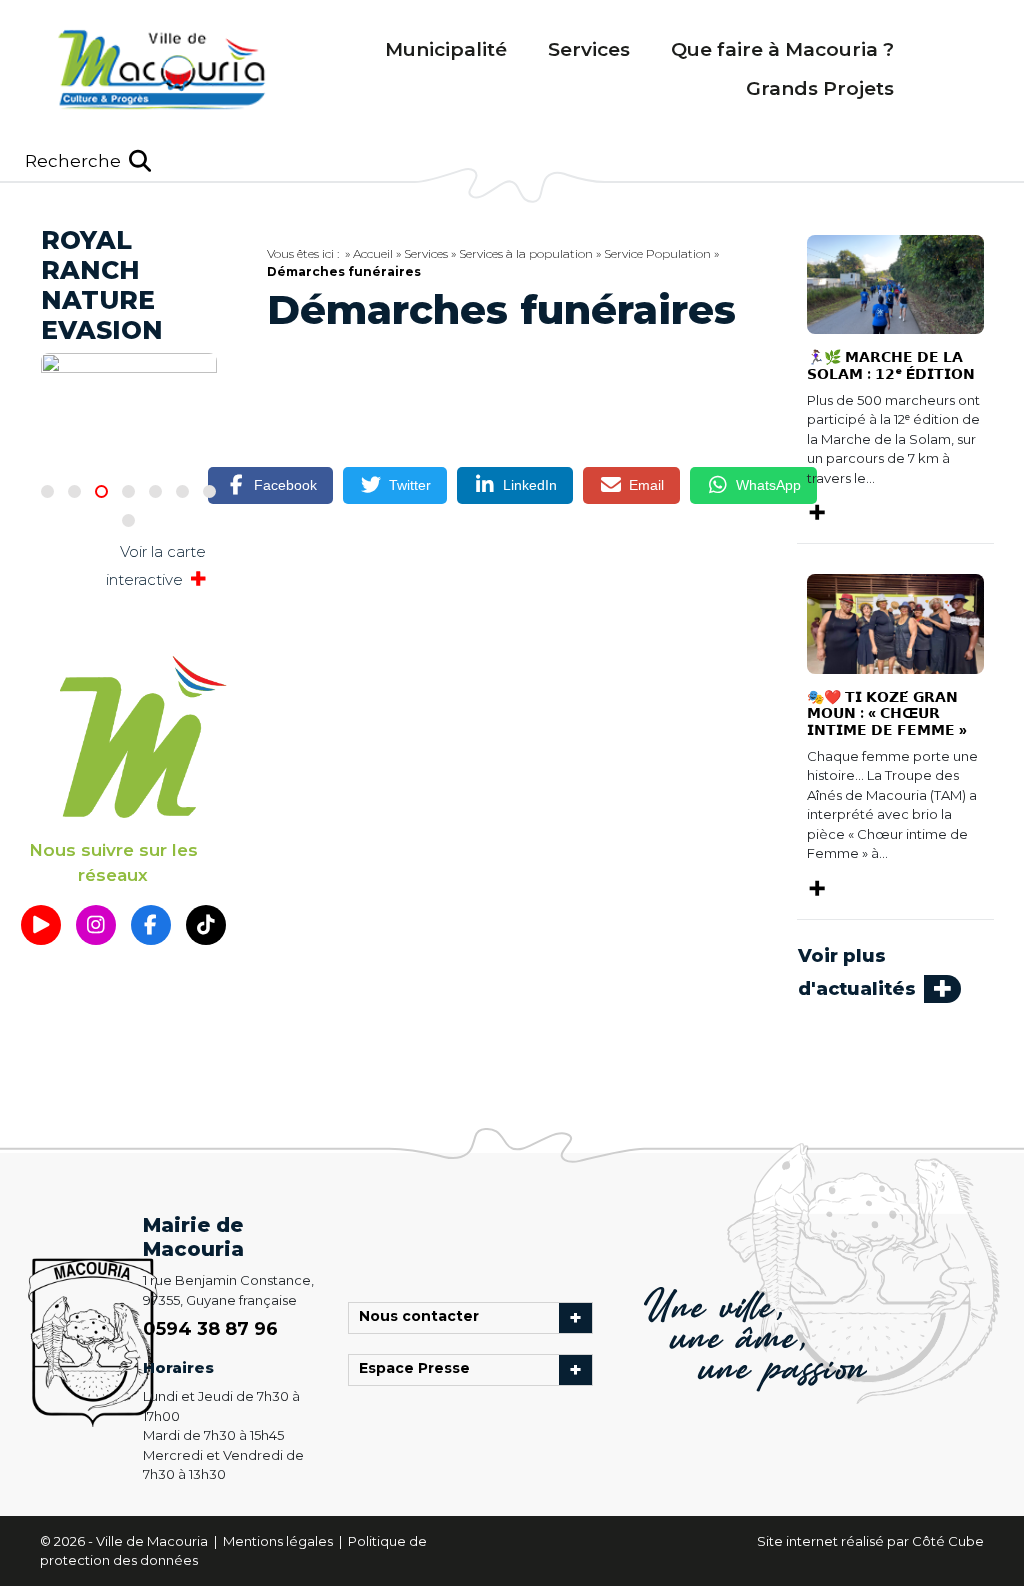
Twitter (410, 485)
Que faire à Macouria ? (782, 49)
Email (646, 485)
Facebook (285, 485)
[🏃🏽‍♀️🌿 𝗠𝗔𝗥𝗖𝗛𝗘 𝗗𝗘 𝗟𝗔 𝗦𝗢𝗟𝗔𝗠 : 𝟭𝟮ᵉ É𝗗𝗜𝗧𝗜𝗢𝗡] (895, 283)
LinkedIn (530, 485)
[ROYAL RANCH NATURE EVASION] (129, 377)
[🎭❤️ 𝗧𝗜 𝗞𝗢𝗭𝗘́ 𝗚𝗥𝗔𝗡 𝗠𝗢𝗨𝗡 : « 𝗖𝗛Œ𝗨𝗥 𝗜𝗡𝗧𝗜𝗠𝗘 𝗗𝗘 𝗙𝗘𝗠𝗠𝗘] (895, 622)
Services (589, 49)
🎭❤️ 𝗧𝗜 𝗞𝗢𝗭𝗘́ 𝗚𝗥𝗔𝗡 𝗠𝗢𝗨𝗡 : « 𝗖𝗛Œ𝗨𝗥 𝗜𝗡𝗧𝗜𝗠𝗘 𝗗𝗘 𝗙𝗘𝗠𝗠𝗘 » (887, 714)
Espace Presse (419, 1370)
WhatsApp (768, 485)
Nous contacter (424, 1318)
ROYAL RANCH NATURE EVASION (102, 285)
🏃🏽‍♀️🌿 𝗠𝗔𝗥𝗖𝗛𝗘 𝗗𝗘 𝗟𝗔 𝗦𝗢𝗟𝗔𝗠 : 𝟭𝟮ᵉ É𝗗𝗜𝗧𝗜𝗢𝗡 (891, 365)
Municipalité (446, 49)
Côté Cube (948, 1541)
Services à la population (526, 253)
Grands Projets (820, 88)
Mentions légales (279, 1541)
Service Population (657, 253)
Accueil (373, 253)
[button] (88, 161)
